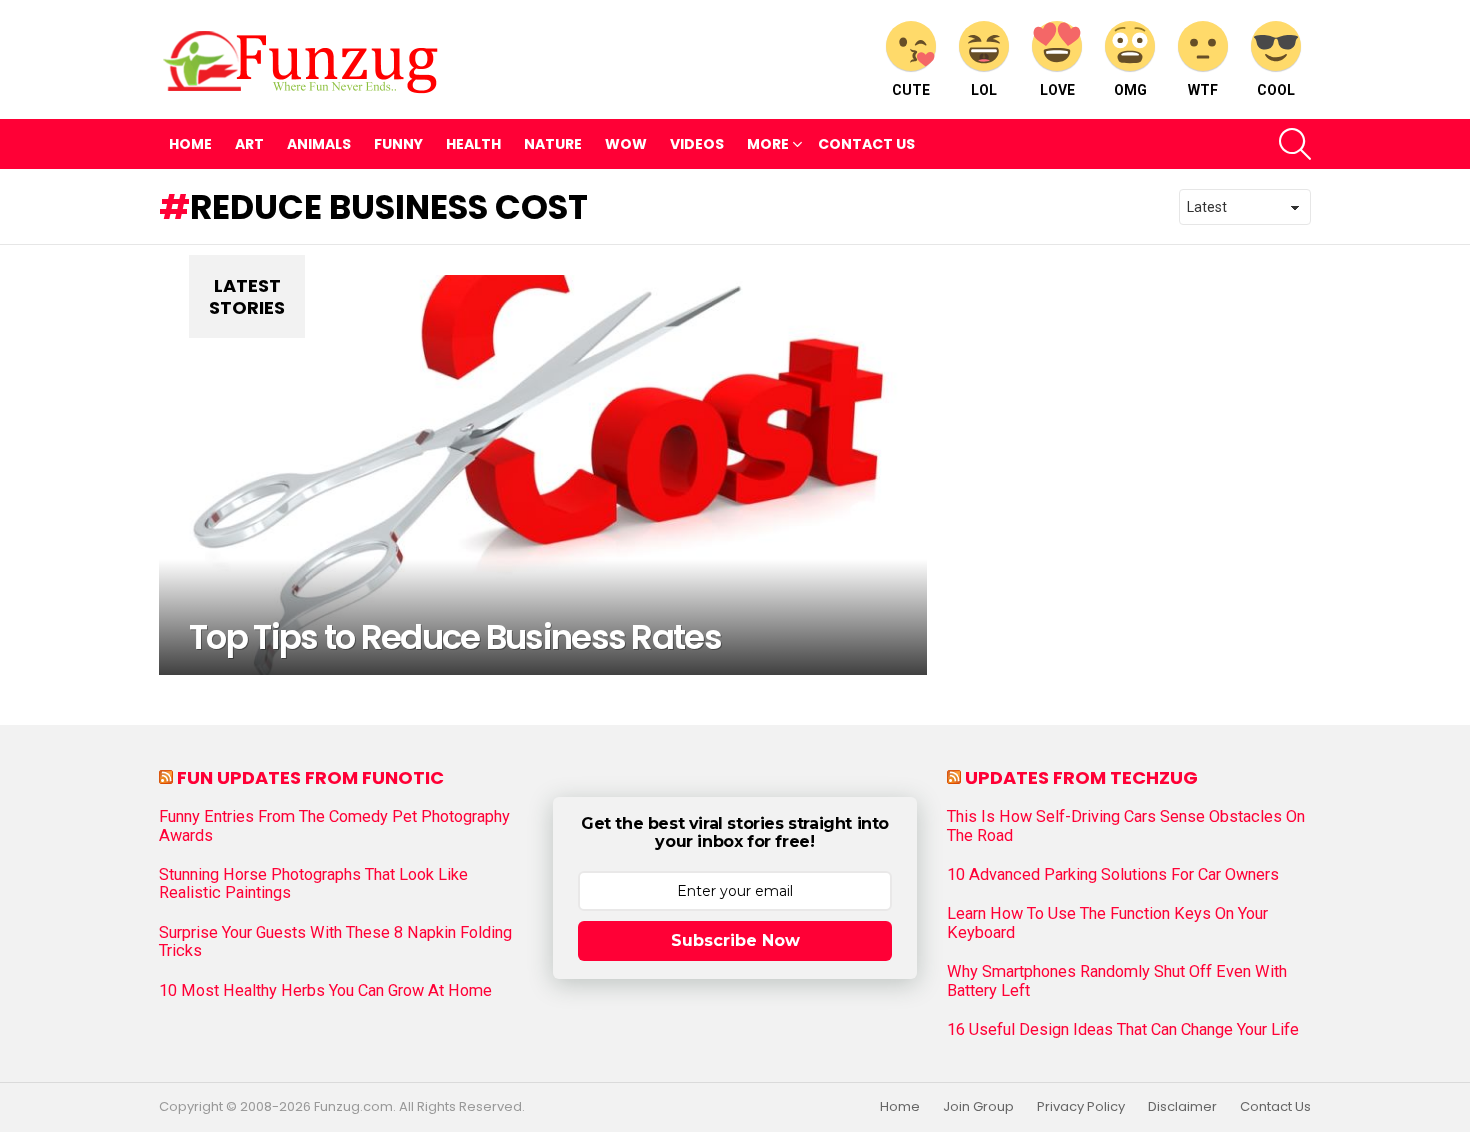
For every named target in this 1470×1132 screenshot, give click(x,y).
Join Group (978, 1107)
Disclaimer (1182, 1107)
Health (473, 144)
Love (1057, 90)
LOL (984, 90)
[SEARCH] (1295, 144)
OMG (1130, 90)
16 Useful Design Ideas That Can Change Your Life (1123, 1030)
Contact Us (866, 144)
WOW (626, 144)
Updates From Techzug (1081, 777)
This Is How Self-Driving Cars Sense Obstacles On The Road (1126, 826)
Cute (911, 90)
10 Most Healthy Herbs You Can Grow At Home (325, 991)
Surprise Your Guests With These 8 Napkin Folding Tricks (335, 942)
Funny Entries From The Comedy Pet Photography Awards (334, 826)
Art (249, 144)
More (768, 144)
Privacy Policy (1081, 1107)
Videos (697, 144)
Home (190, 144)
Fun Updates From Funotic (310, 777)
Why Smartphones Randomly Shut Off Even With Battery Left (1117, 981)
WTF (1203, 90)
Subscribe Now (735, 940)
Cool (1276, 90)
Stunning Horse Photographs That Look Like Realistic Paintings (313, 884)
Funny (398, 144)
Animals (319, 144)
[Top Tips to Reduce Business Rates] (543, 475)
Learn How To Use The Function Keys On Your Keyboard (1107, 923)
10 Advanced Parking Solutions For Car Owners (1113, 875)
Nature (553, 144)
